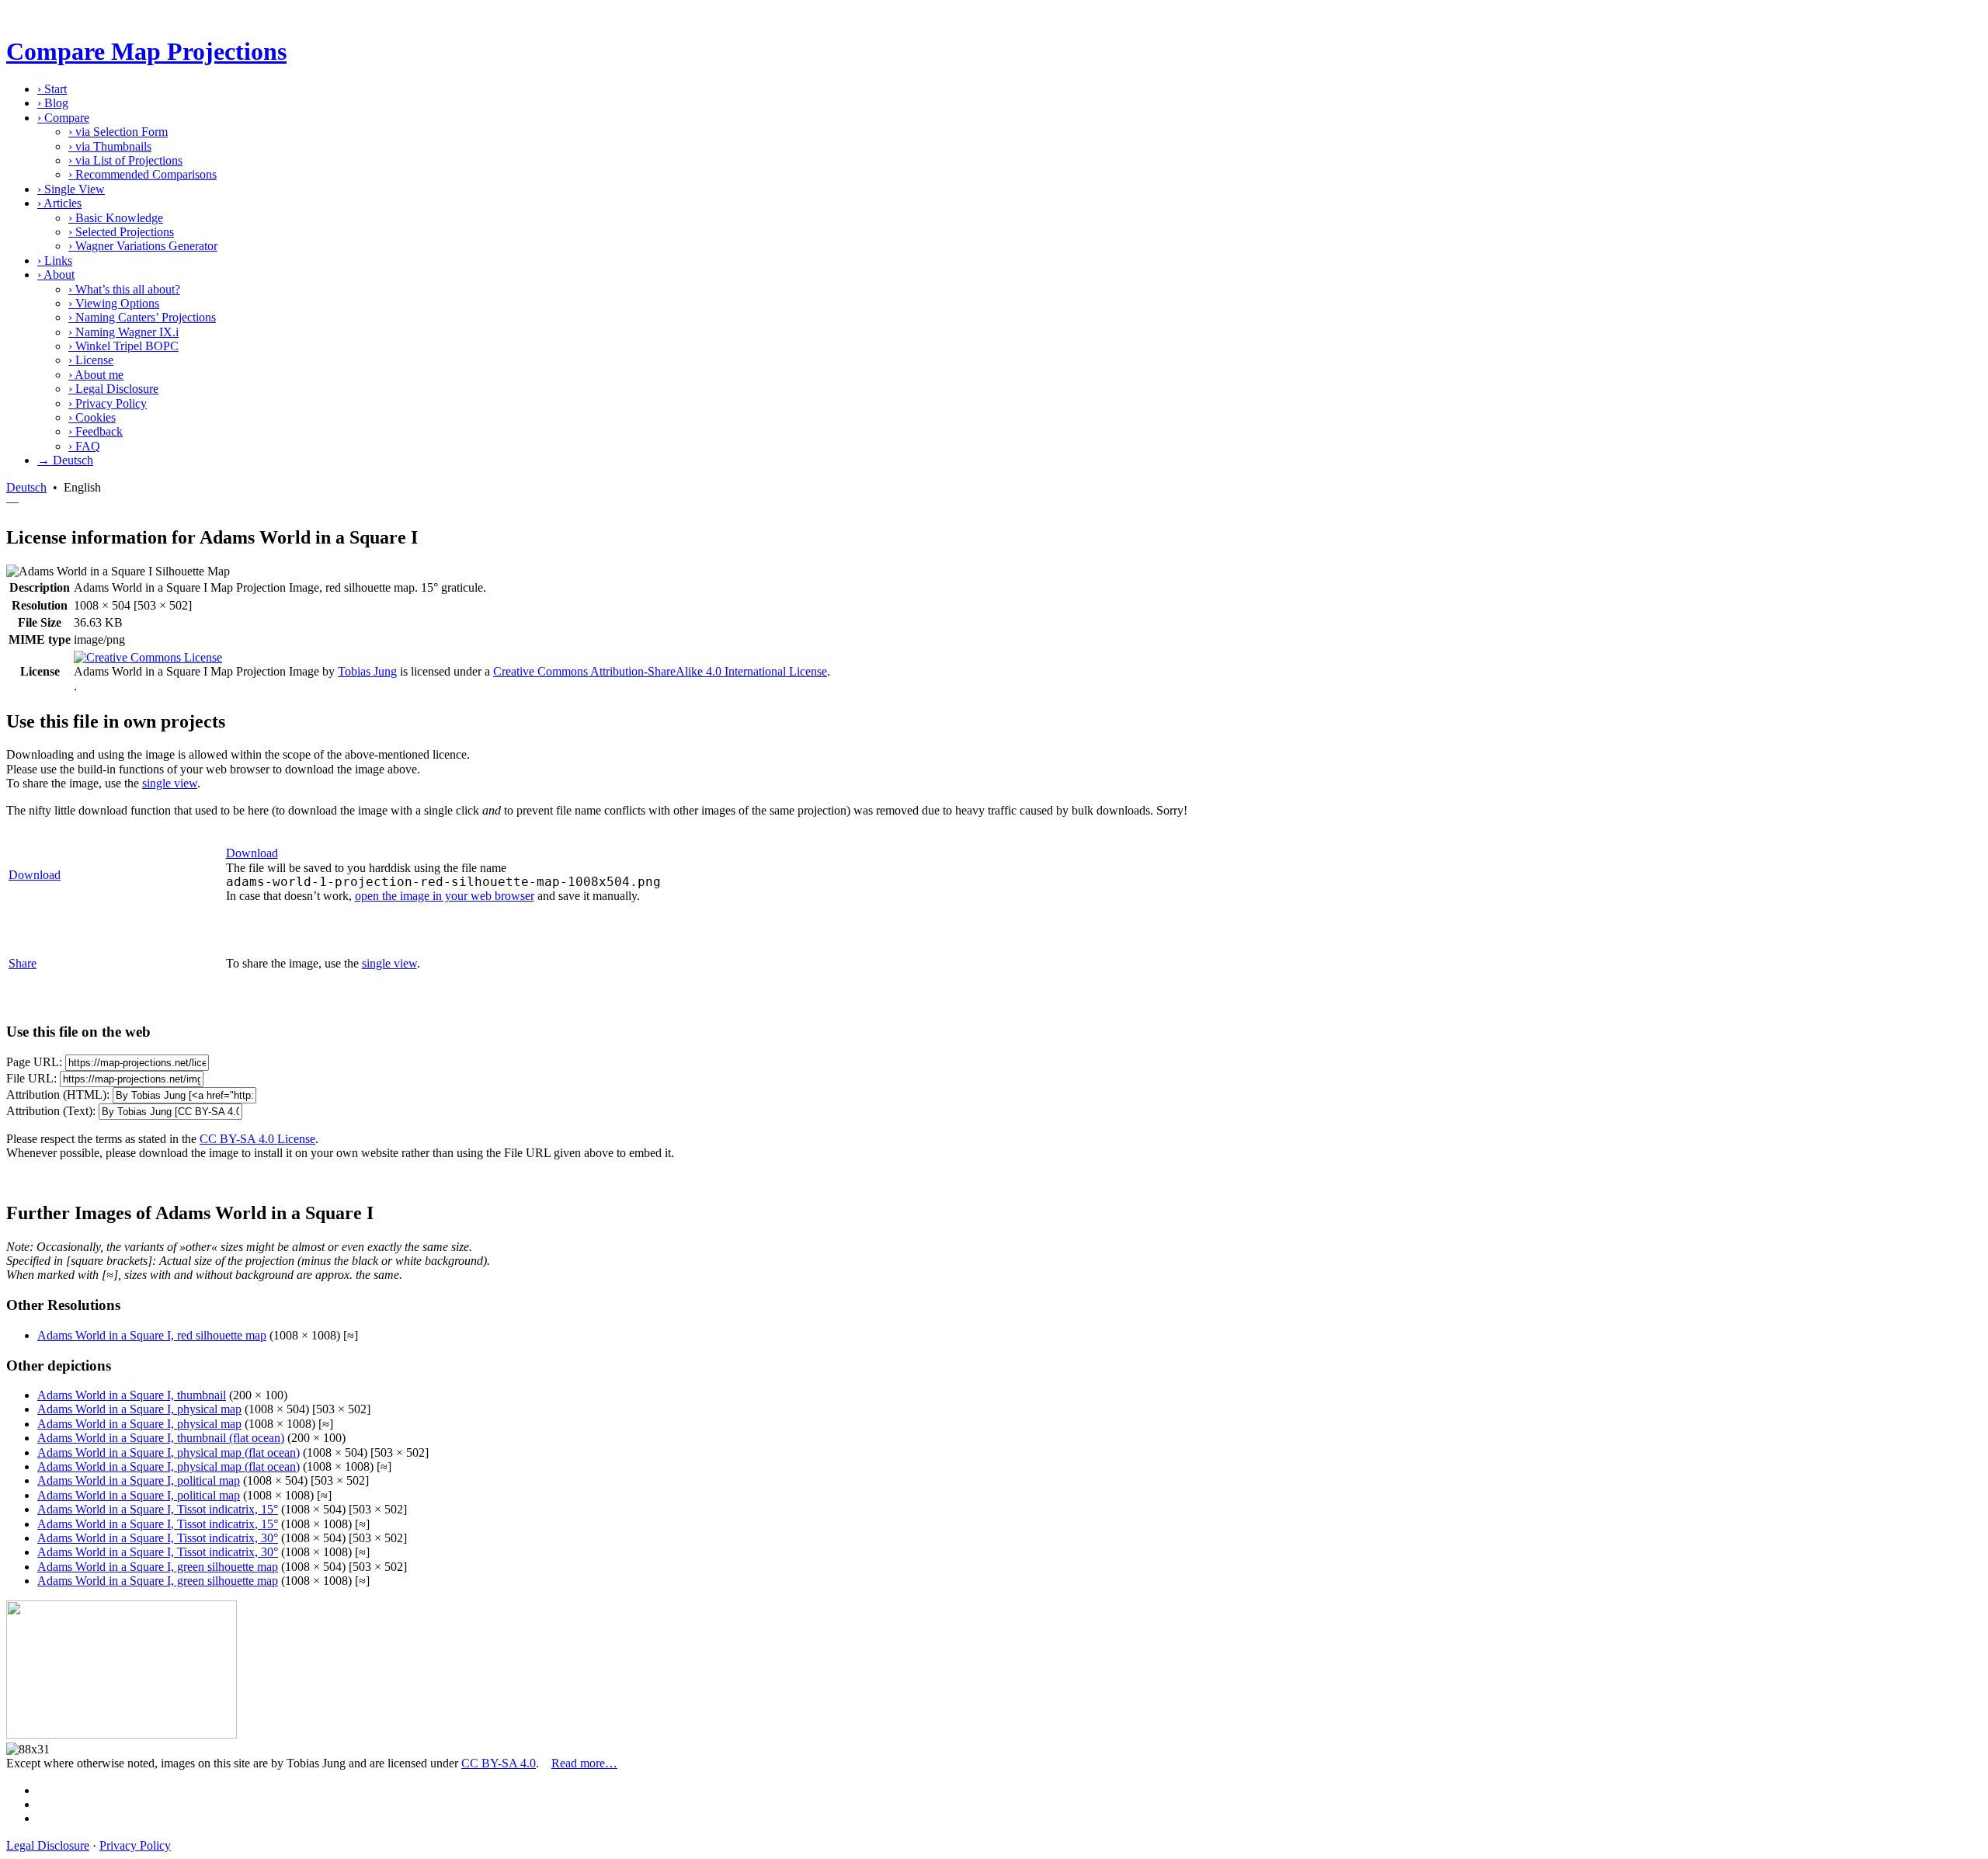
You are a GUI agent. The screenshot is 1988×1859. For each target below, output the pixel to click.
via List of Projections (125, 160)
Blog (53, 103)
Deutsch (26, 487)
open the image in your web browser (445, 896)
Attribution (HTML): (58, 1095)
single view (170, 783)
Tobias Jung (367, 671)
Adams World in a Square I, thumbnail (132, 1395)
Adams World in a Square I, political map (139, 1480)
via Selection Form (118, 132)
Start (52, 89)
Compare (63, 118)
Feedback (96, 431)
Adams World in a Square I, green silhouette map (158, 1567)
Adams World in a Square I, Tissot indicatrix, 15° (158, 1509)
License (91, 360)
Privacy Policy (108, 403)
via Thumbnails (110, 146)
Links (55, 261)
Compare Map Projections (146, 51)
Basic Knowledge (116, 218)
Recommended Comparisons (142, 174)
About (56, 275)
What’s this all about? (124, 289)
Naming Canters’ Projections (142, 317)
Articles (59, 203)
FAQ (84, 446)
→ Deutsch (65, 460)
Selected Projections (121, 232)
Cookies (92, 417)
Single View (71, 189)
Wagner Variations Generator (143, 246)
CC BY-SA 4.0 (499, 1763)
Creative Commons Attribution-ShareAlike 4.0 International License (660, 671)
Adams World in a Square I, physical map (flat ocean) (169, 1452)
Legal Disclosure (113, 389)
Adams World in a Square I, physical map (139, 1409)
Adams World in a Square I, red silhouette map (152, 1335)
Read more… (584, 1763)
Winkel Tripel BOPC (123, 346)
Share (23, 963)
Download (35, 875)
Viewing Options (114, 303)
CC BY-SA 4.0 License (257, 1139)
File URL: (31, 1078)
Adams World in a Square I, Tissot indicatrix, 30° (158, 1538)
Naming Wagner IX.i (123, 332)
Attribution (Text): (51, 1111)
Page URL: (34, 1062)
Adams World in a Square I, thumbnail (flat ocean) (161, 1438)
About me (96, 375)
